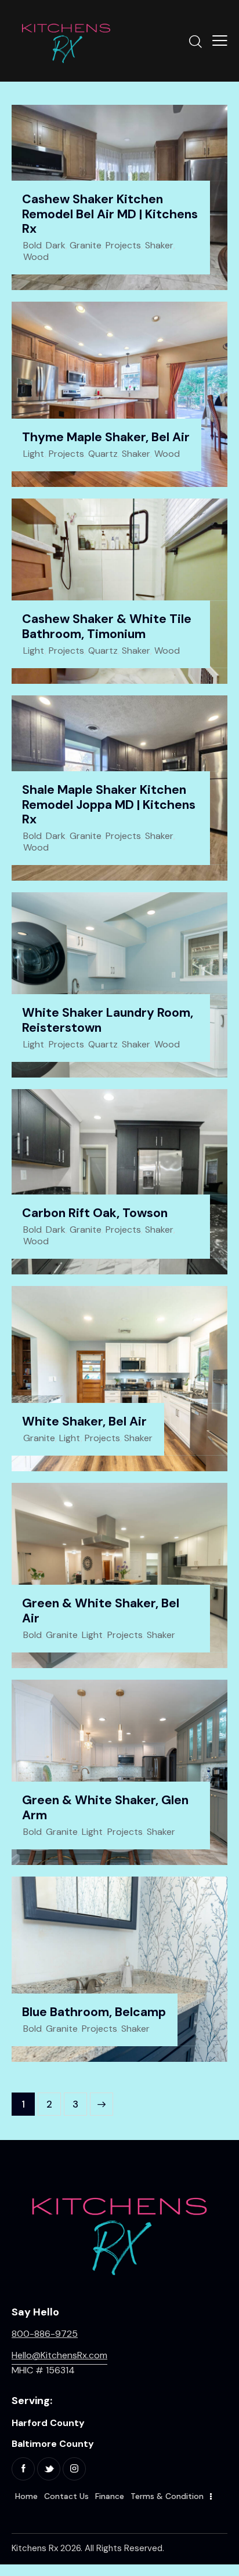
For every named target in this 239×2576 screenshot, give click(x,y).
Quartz (103, 454)
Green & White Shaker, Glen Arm (105, 1808)
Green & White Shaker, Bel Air (101, 1611)
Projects (123, 245)
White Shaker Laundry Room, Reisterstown (108, 1020)
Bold (32, 245)
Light (34, 454)
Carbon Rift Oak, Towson (95, 1214)
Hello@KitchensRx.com (59, 2355)
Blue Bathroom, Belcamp (94, 2013)
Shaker (159, 245)
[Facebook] (23, 2469)
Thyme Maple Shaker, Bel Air (106, 438)
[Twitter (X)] (49, 2469)
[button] (220, 41)
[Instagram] (74, 2469)
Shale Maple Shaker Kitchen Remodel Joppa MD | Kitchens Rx (109, 805)
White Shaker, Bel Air (84, 1422)
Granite (86, 245)
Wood (36, 257)
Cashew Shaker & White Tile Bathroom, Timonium (107, 627)
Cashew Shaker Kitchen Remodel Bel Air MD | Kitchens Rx (110, 215)
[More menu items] (211, 2497)
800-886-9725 (45, 2334)
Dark (56, 245)
